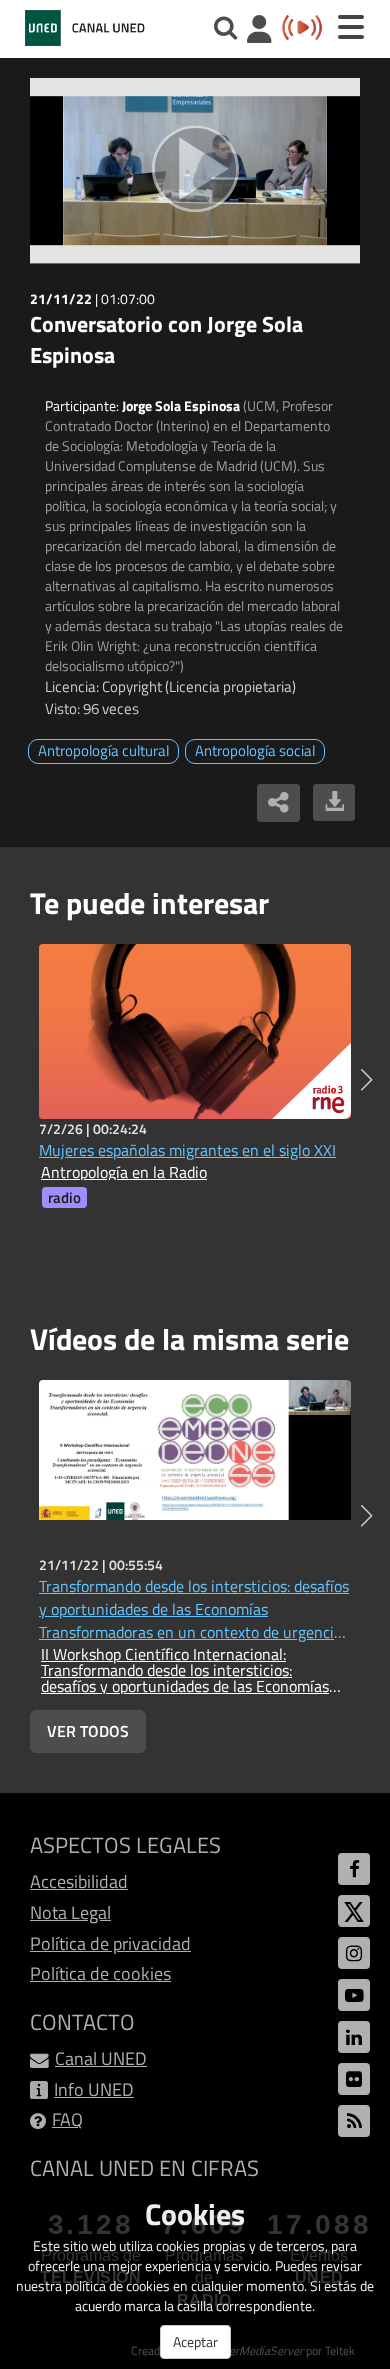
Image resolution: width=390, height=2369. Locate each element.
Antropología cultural (103, 750)
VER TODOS (88, 1731)
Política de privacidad (110, 1943)
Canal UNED (101, 2058)
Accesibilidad (79, 1881)
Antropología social (255, 750)
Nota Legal (70, 1912)
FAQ (67, 2119)
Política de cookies (100, 1973)
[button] (366, 1080)
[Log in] (259, 31)
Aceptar (195, 2341)
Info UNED (94, 2089)
